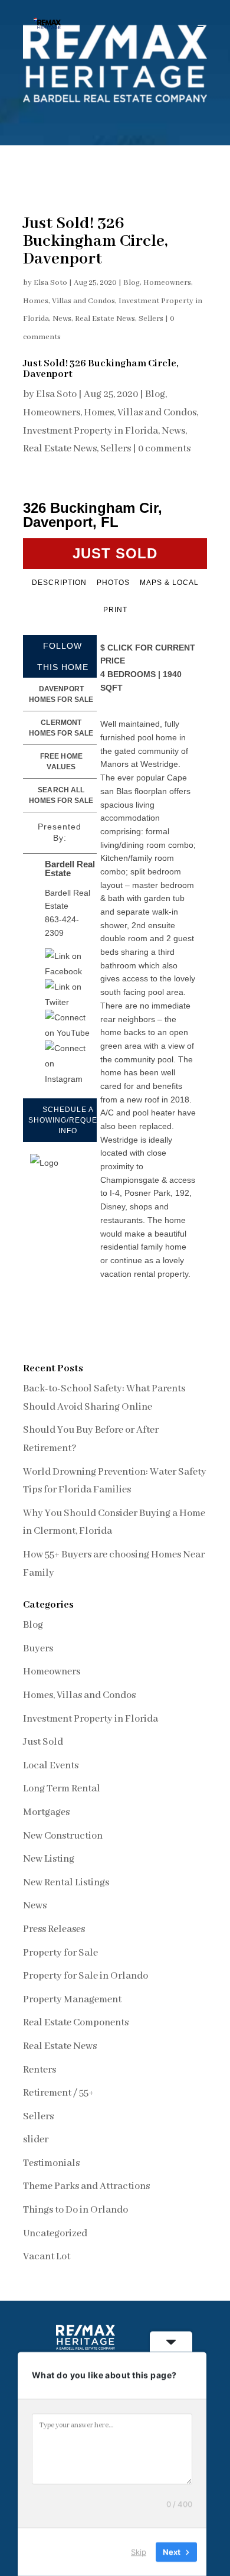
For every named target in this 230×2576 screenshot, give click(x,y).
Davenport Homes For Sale (61, 694)
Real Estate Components (76, 2023)
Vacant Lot (47, 2257)
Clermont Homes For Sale (61, 728)
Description (59, 583)
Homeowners (167, 283)
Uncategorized (55, 2234)
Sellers (151, 319)
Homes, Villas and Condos (69, 301)
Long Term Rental (62, 1789)
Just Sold (43, 1742)
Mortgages (46, 1812)
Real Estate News (105, 319)
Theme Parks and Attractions (86, 2186)
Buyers (38, 1649)
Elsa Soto (50, 283)
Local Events (51, 1766)
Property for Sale (60, 1953)
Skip (139, 2552)
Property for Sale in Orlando (86, 1976)
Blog (132, 283)
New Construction (63, 1836)
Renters (40, 2070)
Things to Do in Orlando (75, 2210)
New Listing (49, 1859)
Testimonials (51, 2163)
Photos (113, 583)
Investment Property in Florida (91, 431)
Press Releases (54, 1929)
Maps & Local (169, 583)
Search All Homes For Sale (61, 795)
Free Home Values (61, 762)
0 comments (164, 449)
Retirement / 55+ (58, 2093)
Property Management (72, 2000)
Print (115, 610)
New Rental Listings (66, 1883)
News (62, 319)
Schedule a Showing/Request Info (68, 1120)
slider (36, 2140)
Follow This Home (63, 656)
